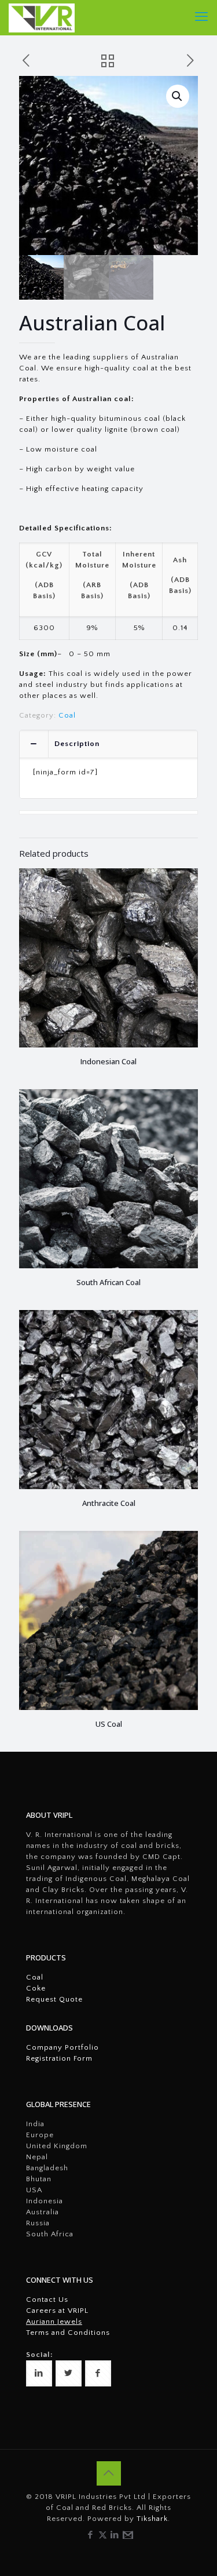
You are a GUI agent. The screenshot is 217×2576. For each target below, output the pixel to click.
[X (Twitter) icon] (103, 2535)
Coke (36, 1988)
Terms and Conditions (68, 2333)
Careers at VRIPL (57, 2311)
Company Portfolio (62, 2047)
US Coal (109, 1724)
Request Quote (54, 1999)
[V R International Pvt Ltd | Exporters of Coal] (42, 17)
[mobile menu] (201, 17)
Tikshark (152, 2519)
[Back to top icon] (109, 2473)
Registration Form (59, 2058)
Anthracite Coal (109, 1503)
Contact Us (47, 2300)
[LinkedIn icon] (115, 2535)
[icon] (127, 2535)
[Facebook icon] (91, 2535)
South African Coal (108, 1282)
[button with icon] (39, 2373)
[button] (178, 96)
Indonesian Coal (108, 1061)
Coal (67, 715)
